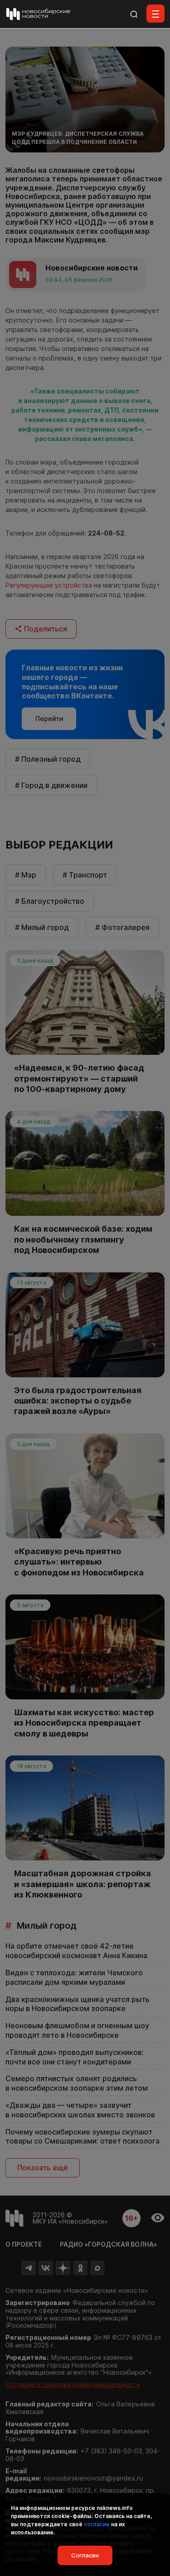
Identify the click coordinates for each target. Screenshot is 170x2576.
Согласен (85, 2555)
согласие (97, 2524)
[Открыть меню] (155, 14)
